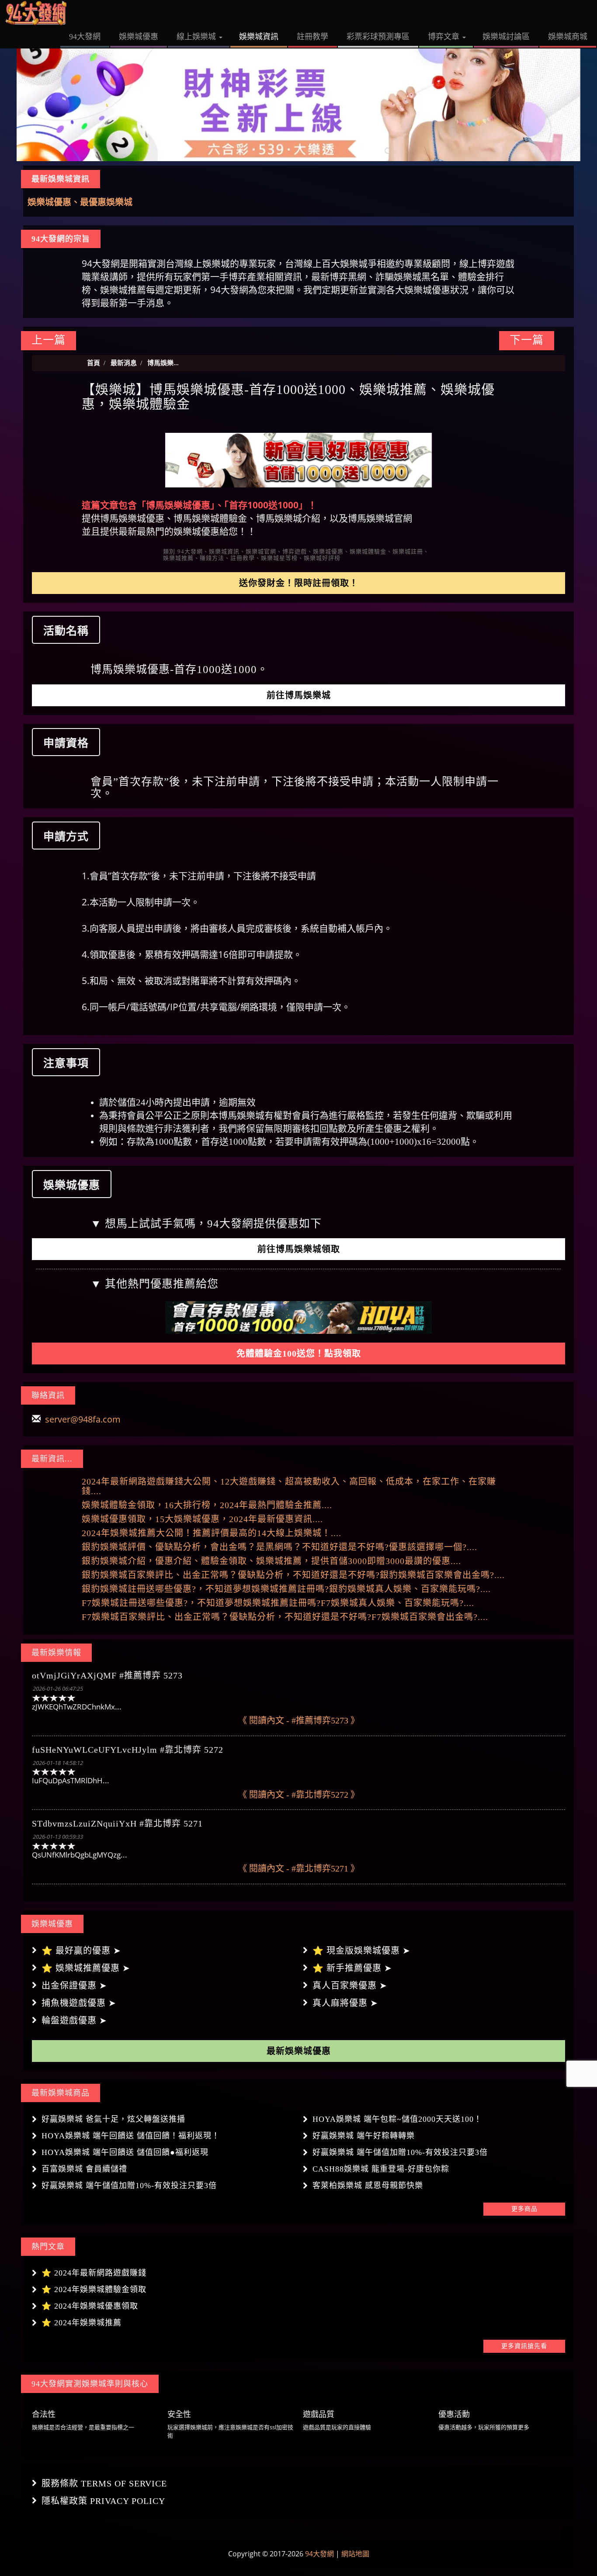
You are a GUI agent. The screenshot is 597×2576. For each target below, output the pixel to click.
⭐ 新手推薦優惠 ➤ (352, 1968)
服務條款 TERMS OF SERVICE (104, 2483)
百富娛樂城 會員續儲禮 (84, 2169)
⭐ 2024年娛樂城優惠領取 (90, 2306)
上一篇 (49, 340)
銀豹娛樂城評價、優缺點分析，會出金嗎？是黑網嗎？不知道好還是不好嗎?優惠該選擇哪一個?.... (279, 1547)
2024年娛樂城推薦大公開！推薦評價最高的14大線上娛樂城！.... (212, 1533)
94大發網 (319, 2554)
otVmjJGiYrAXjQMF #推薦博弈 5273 (107, 1675)
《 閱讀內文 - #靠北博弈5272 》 (299, 1795)
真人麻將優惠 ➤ (345, 2003)
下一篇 (527, 340)
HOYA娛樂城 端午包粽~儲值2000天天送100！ (397, 2119)
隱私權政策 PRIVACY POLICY (103, 2501)
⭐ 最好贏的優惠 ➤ (81, 1951)
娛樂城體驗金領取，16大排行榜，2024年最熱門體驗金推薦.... (207, 1505)
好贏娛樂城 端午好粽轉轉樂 (364, 2136)
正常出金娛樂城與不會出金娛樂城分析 (102, 202)
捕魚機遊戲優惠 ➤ (79, 2003)
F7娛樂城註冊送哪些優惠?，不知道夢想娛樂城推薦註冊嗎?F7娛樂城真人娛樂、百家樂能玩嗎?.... (278, 1603)
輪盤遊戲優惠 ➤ (74, 2020)
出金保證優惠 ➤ (74, 1986)
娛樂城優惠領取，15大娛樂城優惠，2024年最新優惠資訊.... (202, 1519)
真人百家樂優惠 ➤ (350, 1986)
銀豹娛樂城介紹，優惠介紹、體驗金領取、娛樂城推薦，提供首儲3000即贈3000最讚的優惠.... (271, 1561)
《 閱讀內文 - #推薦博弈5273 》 (299, 1720)
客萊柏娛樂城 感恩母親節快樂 (368, 2186)
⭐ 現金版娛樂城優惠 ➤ (361, 1951)
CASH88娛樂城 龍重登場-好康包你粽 (381, 2169)
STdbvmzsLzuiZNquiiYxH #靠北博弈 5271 (117, 1823)
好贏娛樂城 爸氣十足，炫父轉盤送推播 (113, 2119)
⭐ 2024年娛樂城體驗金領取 (94, 2289)
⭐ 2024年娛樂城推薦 (82, 2323)
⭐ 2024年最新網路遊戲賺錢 (94, 2273)
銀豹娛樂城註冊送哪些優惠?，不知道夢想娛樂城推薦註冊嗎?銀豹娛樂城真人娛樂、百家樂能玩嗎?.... (286, 1589)
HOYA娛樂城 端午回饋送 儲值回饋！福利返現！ (131, 2136)
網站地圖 (355, 2554)
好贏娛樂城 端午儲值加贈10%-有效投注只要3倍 (400, 2152)
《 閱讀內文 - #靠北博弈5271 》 (299, 1868)
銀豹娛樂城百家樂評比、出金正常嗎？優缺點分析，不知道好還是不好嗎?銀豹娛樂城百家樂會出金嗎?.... (293, 1575)
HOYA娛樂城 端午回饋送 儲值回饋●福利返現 (125, 2152)
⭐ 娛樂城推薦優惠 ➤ (86, 1968)
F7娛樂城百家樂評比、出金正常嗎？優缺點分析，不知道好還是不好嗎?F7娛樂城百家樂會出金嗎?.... (285, 1617)
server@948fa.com (83, 1419)
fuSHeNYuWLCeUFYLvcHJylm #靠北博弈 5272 (128, 1750)
